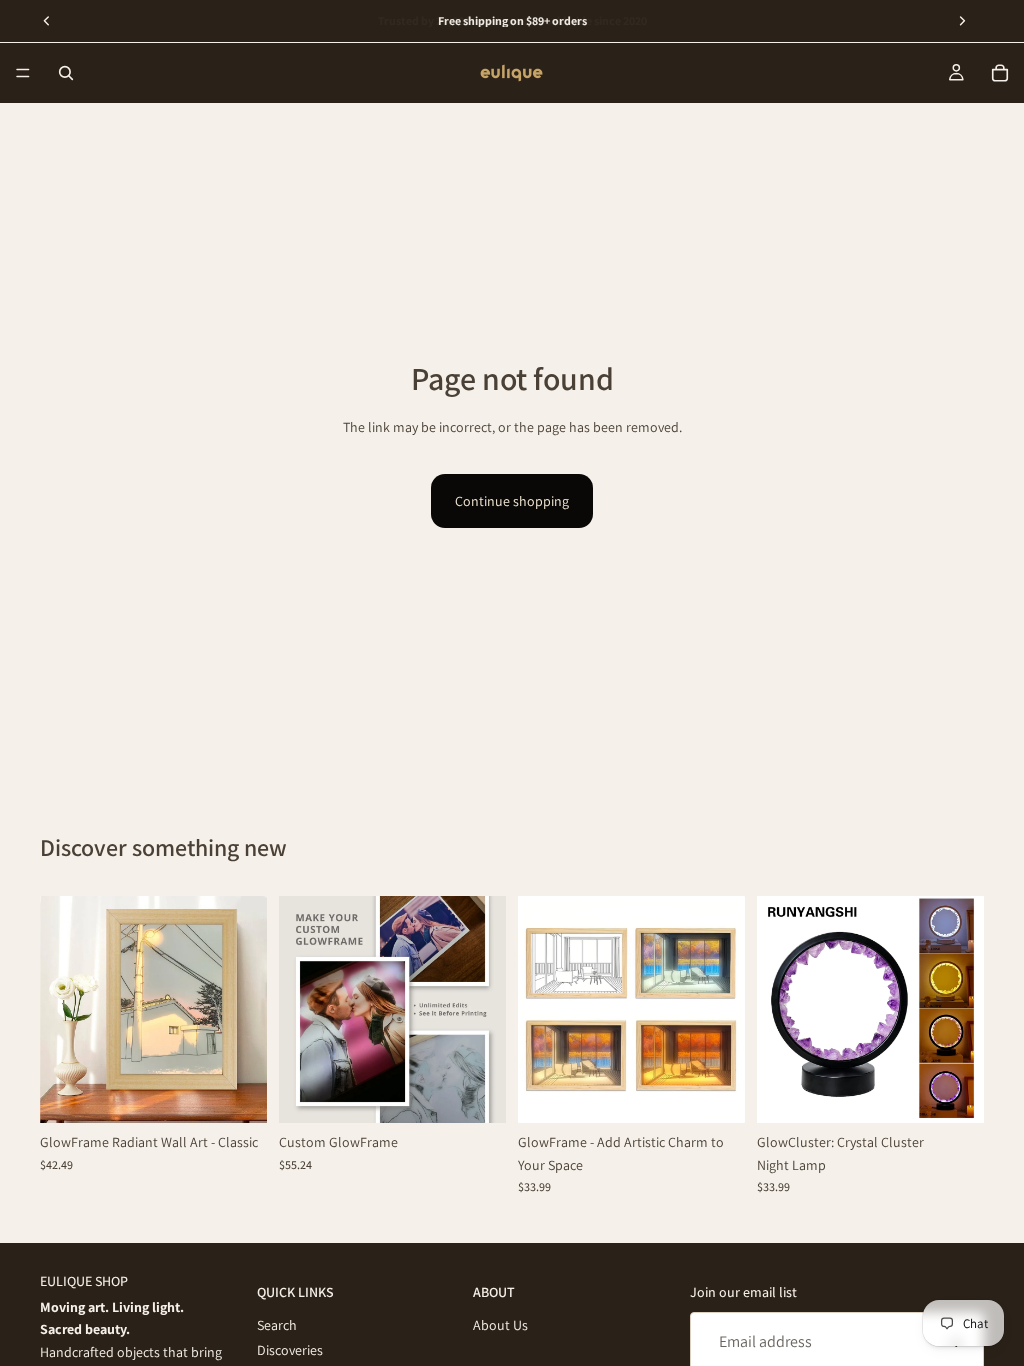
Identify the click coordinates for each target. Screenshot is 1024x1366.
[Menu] (23, 73)
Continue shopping (512, 501)
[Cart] (1000, 73)
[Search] (66, 73)
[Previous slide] (62, 1010)
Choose (253, 1092)
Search (277, 1325)
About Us (500, 1325)
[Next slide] (245, 1010)
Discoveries (290, 1349)
